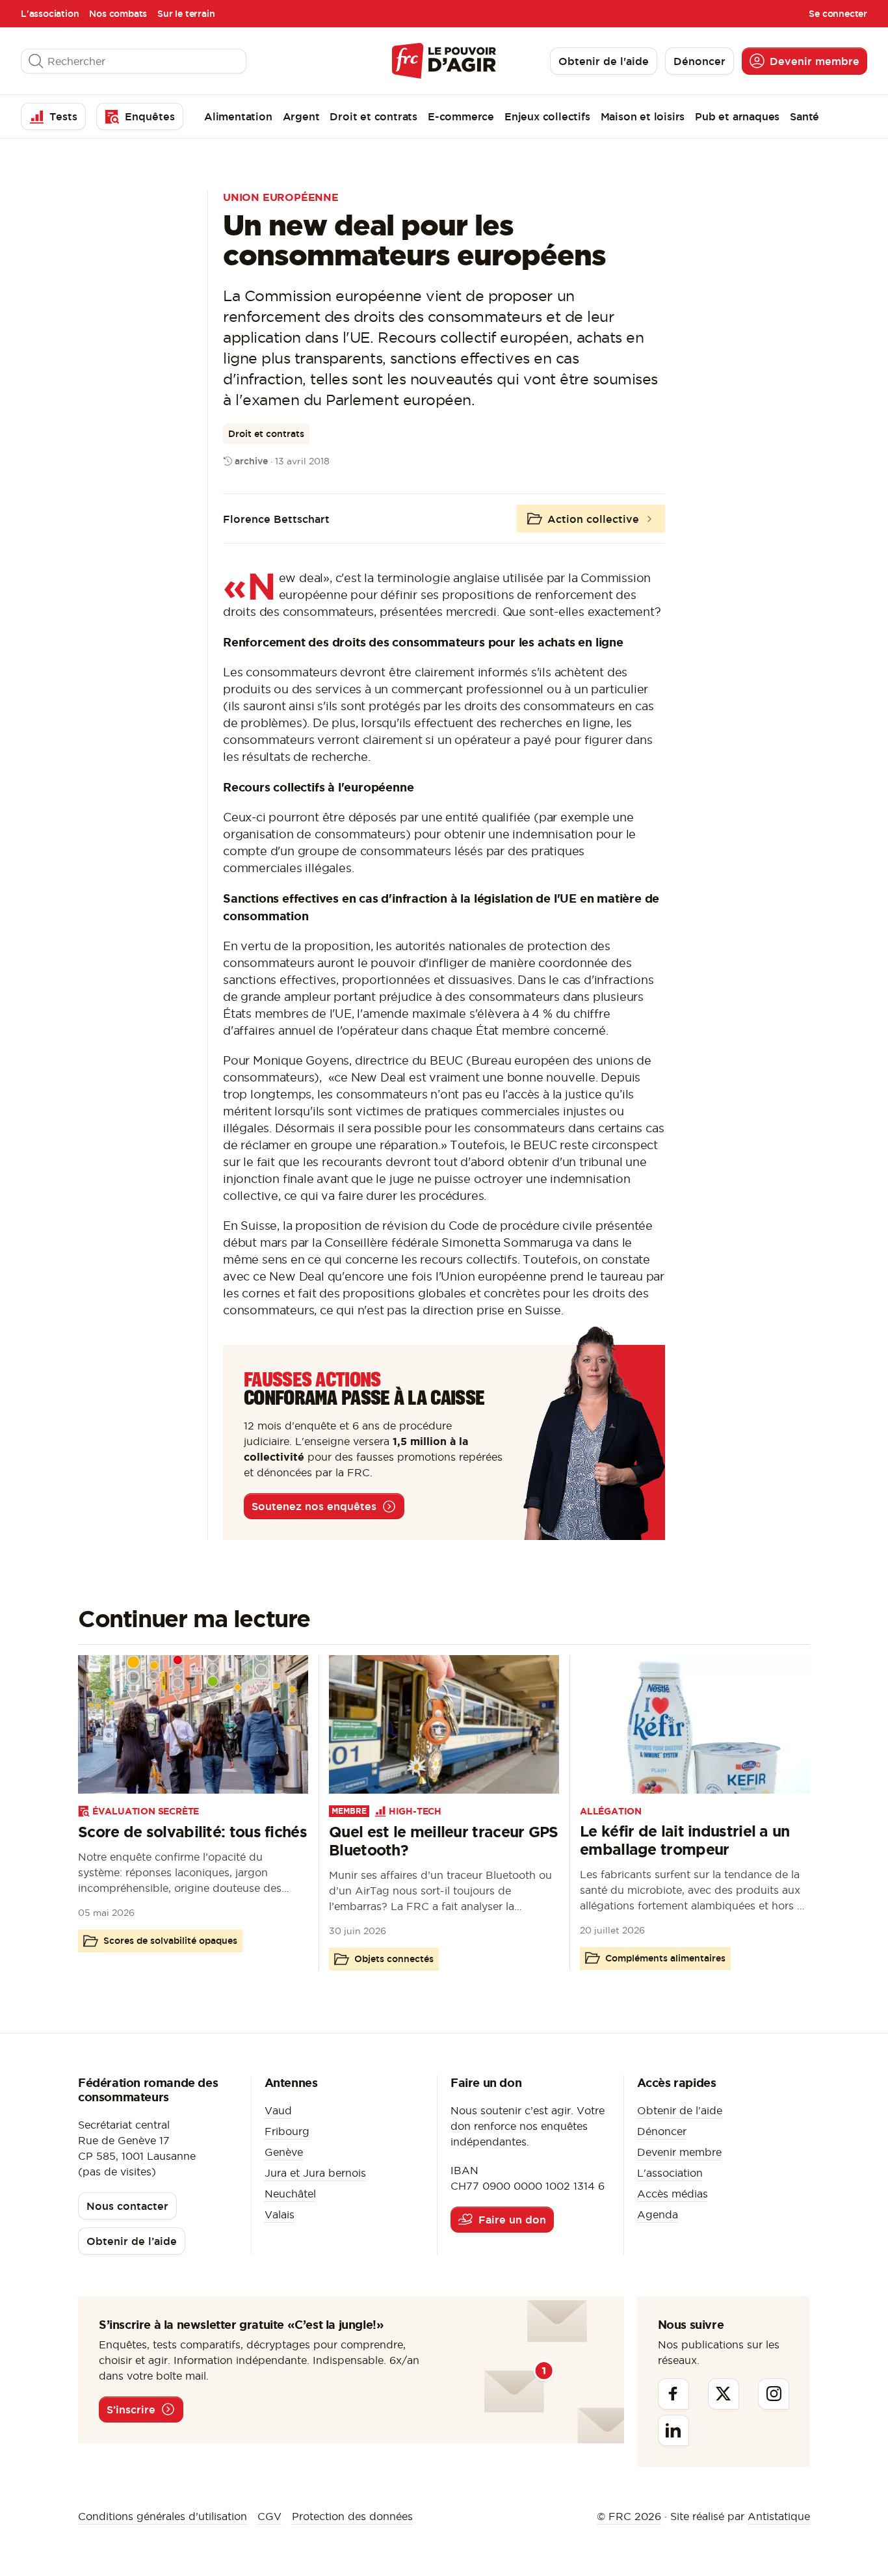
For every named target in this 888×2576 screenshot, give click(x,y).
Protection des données (352, 2516)
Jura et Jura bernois (315, 2173)
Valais (280, 2214)
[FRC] (444, 61)
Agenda (658, 2214)
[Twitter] (724, 2394)
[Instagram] (774, 2394)
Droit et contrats (373, 116)
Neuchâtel (290, 2194)
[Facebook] (673, 2394)
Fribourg (287, 2131)
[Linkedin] (673, 2430)
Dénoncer (662, 2131)
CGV (269, 2516)
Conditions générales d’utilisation (163, 2516)
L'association (50, 14)
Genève (284, 2152)
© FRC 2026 (629, 2516)
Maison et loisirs (643, 116)
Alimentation (238, 116)
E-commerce (461, 116)
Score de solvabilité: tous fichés (192, 1832)
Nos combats (118, 14)
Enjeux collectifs (547, 116)
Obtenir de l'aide (680, 2110)
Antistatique (779, 2516)
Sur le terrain (186, 14)
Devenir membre (679, 2152)
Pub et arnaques (737, 116)
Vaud (278, 2110)
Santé (804, 116)
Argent (301, 116)
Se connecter (838, 14)
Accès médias (673, 2194)
